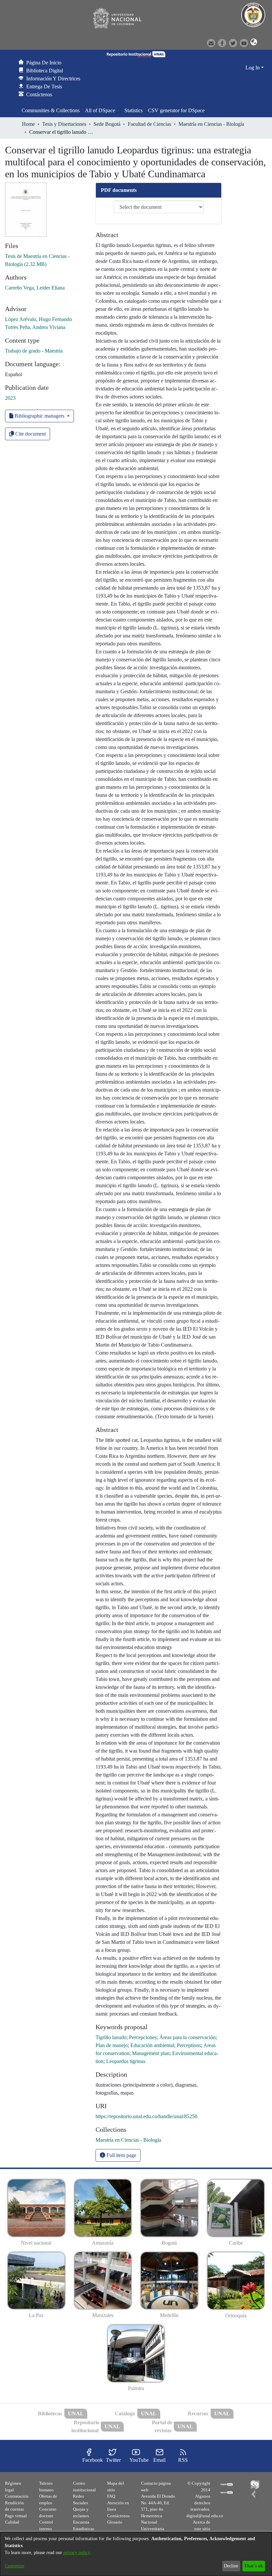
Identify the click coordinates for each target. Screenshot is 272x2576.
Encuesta (81, 2522)
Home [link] (28, 124)
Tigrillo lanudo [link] (111, 2037)
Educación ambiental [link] (152, 2045)
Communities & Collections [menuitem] (51, 110)
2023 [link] (10, 398)
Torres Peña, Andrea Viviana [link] (35, 327)
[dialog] (136, 2554)
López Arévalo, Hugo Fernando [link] (38, 319)
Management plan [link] (151, 2053)
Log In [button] (253, 68)
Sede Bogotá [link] (107, 124)
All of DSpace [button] (100, 110)
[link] (128, 2140)
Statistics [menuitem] (134, 110)
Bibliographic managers (39, 416)
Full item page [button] (121, 2155)
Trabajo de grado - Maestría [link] (34, 351)
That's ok (254, 2566)
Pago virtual (16, 2516)
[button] (253, 42)
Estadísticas (84, 2529)
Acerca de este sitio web (202, 2529)
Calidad (12, 2522)
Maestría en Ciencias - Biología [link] (211, 124)
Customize (14, 2566)
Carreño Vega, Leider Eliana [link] (35, 288)
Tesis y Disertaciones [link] (64, 124)
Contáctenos (118, 2516)
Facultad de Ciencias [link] (149, 124)
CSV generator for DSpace (176, 110)
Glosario (115, 2522)
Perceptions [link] (189, 2045)
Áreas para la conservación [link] (187, 2037)
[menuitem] (102, 111)
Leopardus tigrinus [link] (126, 2061)
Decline (231, 2566)
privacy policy (77, 2553)
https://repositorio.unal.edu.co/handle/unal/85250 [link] (146, 2116)
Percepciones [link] (143, 2037)
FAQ (111, 2496)
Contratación (17, 2496)
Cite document (30, 434)
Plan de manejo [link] (112, 2045)
